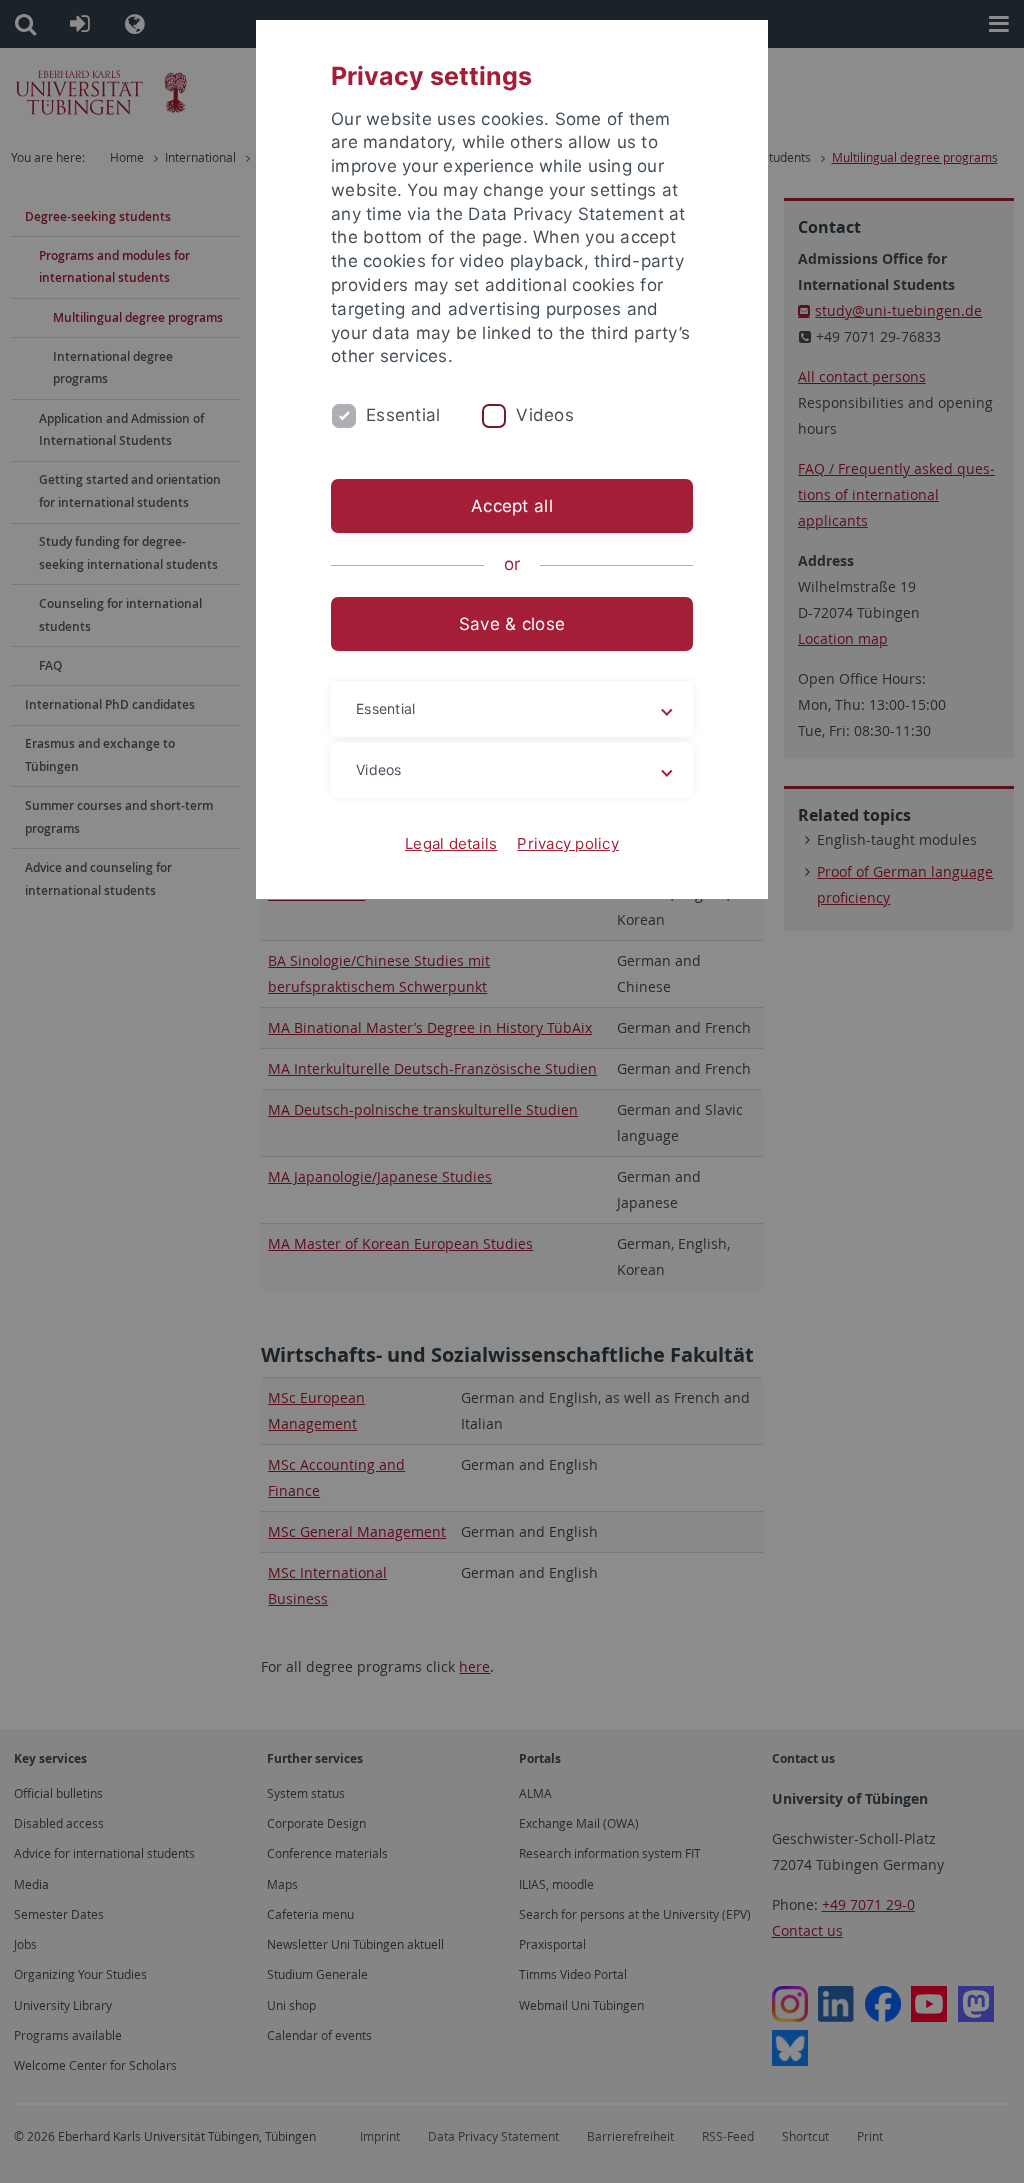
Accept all (512, 506)
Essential (403, 415)
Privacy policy (568, 843)
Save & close (512, 624)
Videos (545, 415)
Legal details (451, 843)
